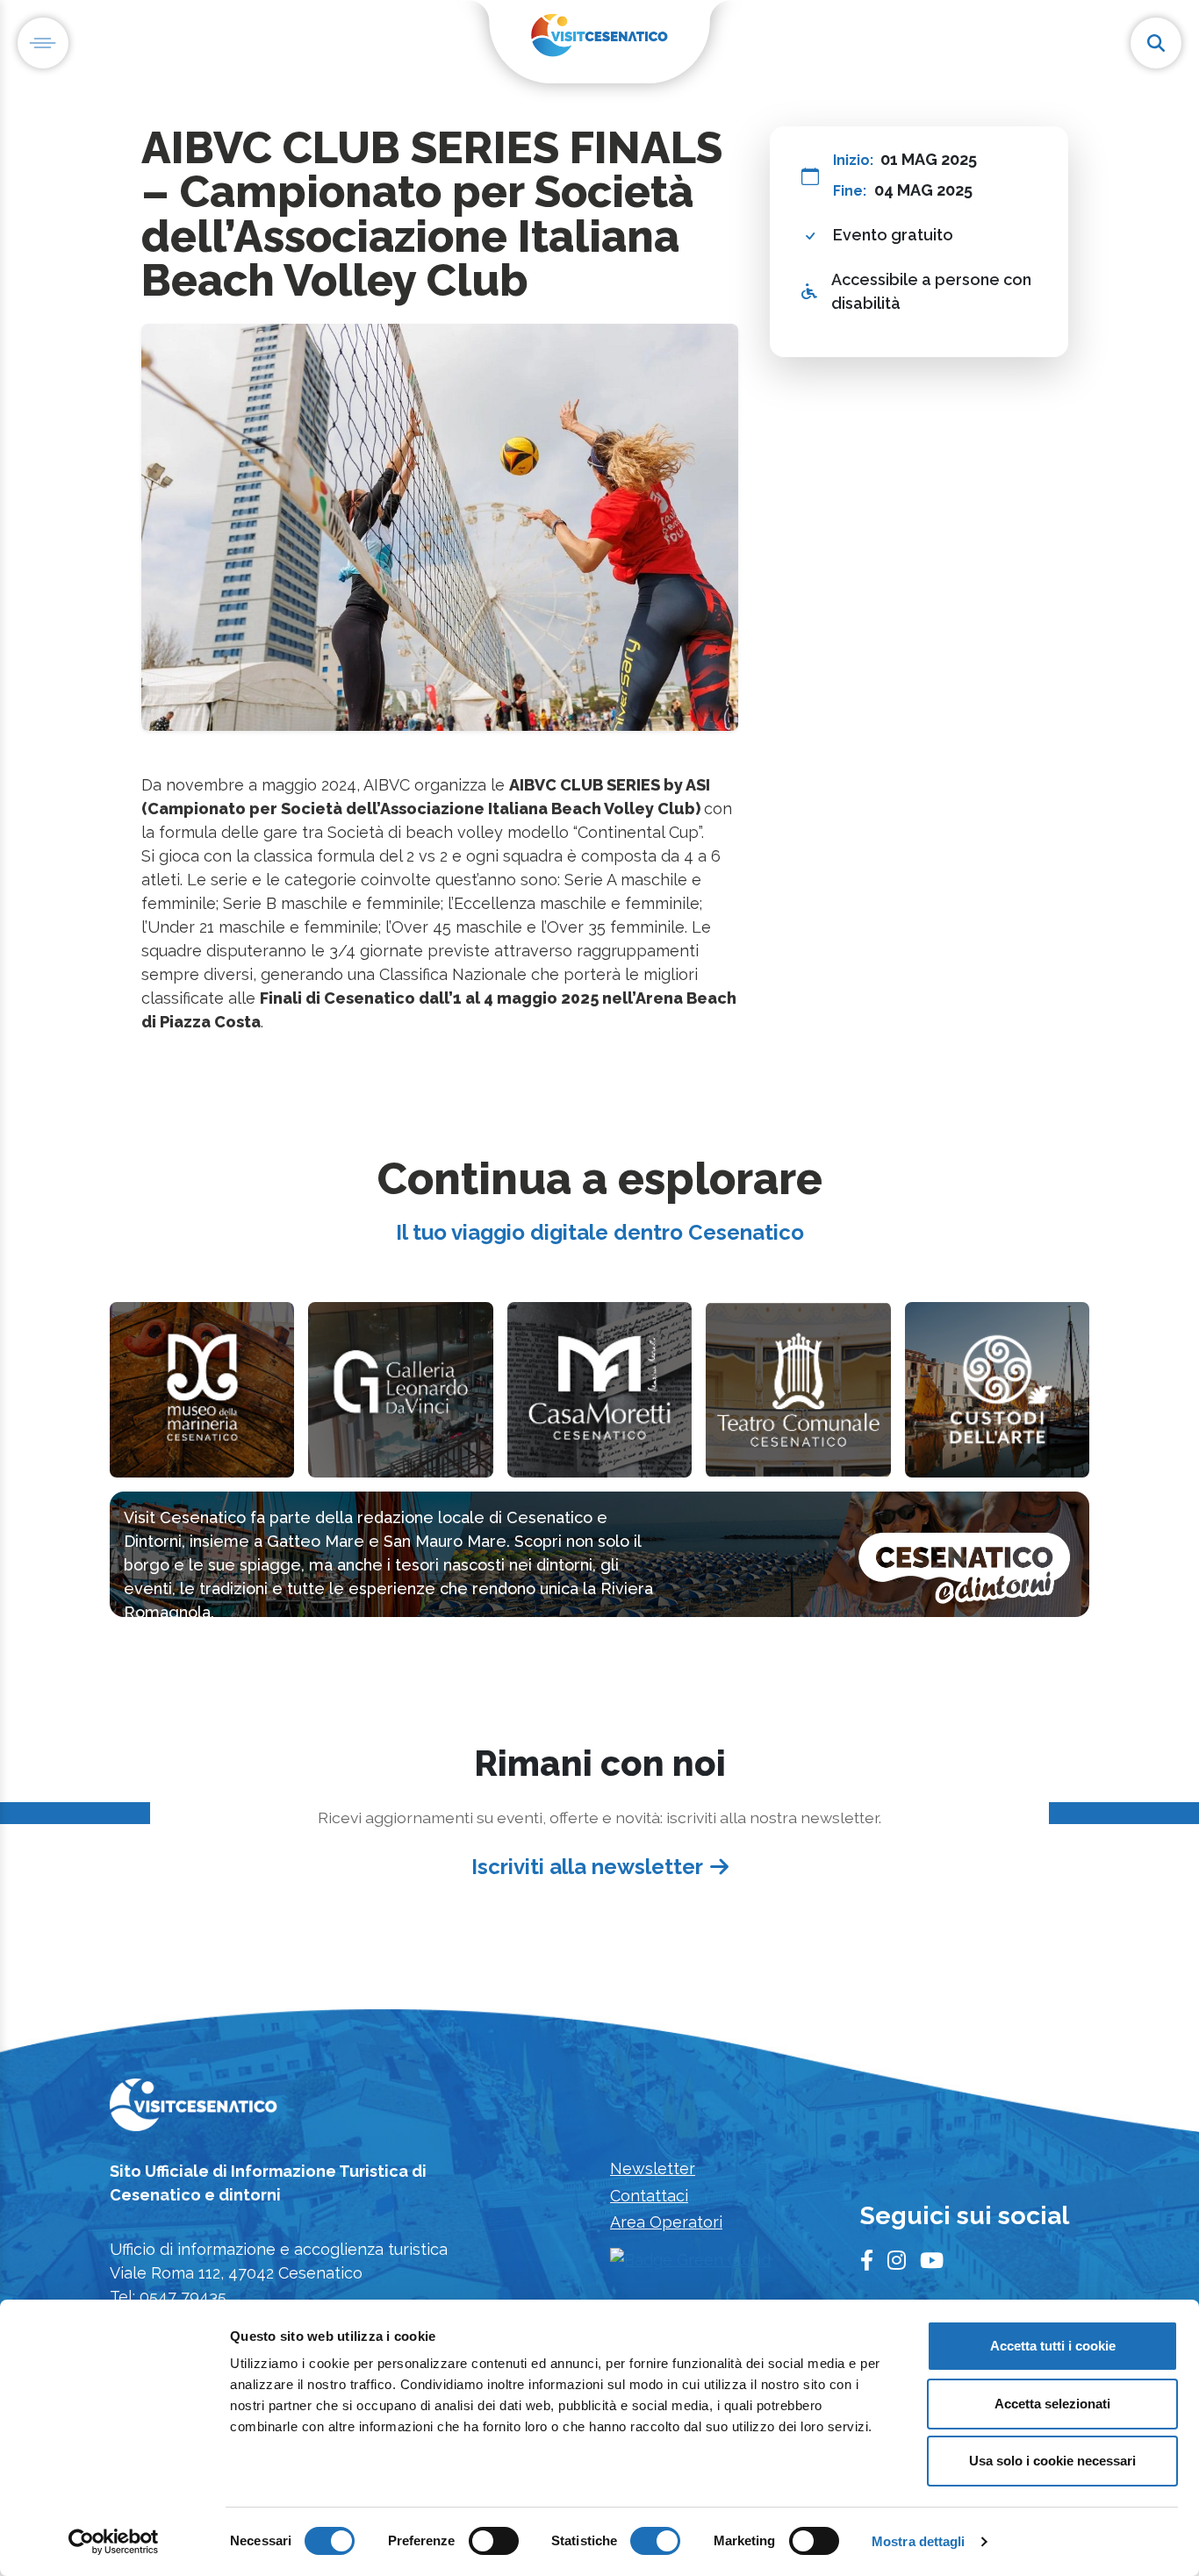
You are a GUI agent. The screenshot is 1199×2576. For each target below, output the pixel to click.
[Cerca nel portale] (1156, 43)
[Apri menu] (43, 43)
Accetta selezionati (1052, 2404)
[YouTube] (932, 2261)
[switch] (494, 2541)
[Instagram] (897, 2261)
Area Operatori (666, 2222)
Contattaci (649, 2196)
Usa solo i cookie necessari (1052, 2461)
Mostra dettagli (919, 2541)
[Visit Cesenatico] (194, 2111)
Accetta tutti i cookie (1053, 2346)
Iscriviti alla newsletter (587, 1867)
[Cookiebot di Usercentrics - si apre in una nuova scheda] (114, 2542)
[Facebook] (867, 2261)
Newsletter (653, 2168)
